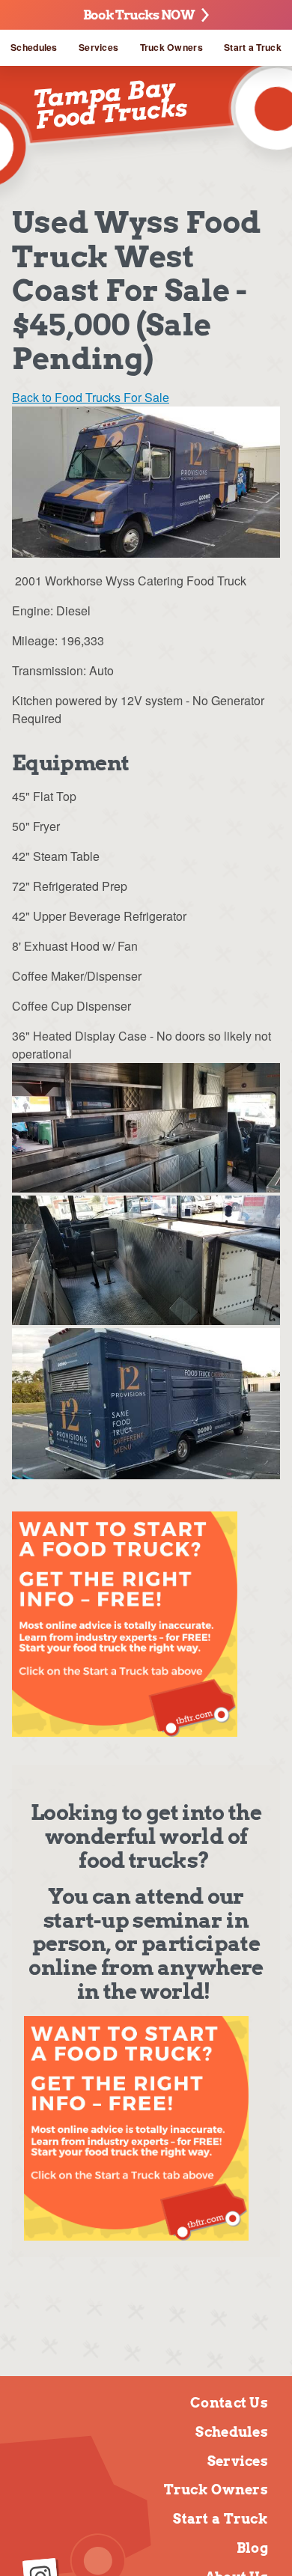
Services (98, 47)
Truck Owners (171, 47)
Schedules (34, 47)
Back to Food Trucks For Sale (91, 397)
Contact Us (229, 2403)
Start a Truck (253, 47)
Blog (252, 2548)
